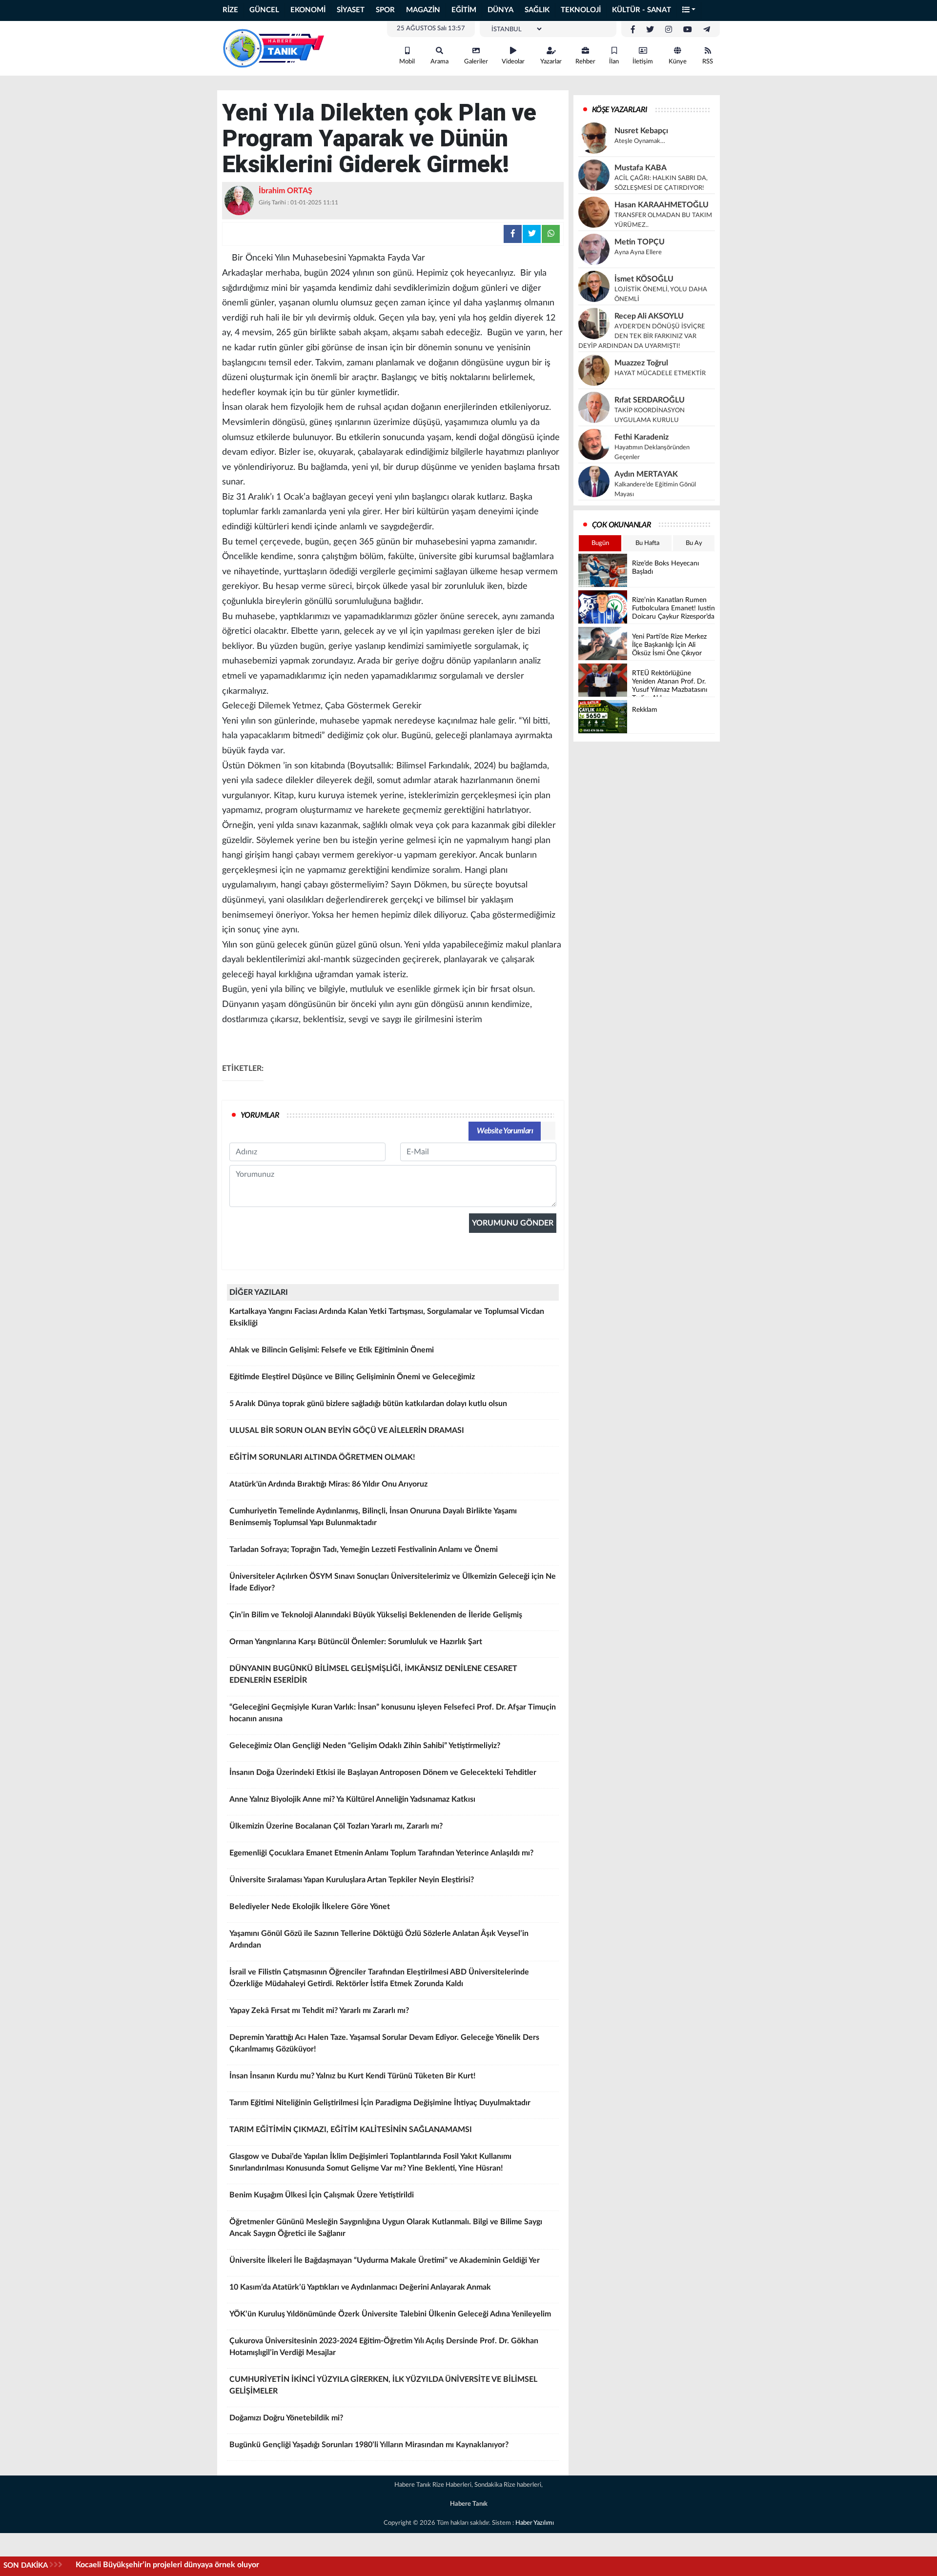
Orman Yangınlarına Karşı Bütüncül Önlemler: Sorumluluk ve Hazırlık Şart (356, 1642)
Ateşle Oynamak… (640, 141)
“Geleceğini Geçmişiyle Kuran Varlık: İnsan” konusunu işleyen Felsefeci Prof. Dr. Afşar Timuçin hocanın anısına (393, 1713)
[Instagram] (669, 30)
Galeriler (476, 62)
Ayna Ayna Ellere (638, 252)
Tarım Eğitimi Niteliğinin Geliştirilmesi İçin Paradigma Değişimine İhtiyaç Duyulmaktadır (380, 2103)
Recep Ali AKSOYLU (649, 316)
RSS (708, 62)
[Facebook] (633, 30)
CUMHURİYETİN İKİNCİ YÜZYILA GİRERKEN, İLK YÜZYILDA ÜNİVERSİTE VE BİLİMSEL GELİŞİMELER (383, 2385)
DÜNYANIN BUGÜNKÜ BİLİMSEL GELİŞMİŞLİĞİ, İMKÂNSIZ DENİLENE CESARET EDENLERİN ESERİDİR (373, 1674)
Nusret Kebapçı (641, 131)
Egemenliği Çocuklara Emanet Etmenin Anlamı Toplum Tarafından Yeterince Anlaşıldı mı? (381, 1853)
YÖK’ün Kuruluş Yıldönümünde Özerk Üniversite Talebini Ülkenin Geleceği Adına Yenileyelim (390, 2314)
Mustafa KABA (641, 168)
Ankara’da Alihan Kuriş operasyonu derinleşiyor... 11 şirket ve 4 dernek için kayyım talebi (229, 2565)
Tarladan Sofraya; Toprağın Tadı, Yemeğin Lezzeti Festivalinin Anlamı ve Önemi (364, 1550)
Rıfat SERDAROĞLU (650, 400)
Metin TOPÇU (640, 242)
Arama (439, 62)
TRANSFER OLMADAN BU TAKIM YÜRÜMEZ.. (663, 220)
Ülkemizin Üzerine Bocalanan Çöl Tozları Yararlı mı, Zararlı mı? (336, 1826)
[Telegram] (707, 30)
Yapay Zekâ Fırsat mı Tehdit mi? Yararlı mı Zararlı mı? (319, 2011)
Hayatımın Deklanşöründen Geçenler (652, 453)
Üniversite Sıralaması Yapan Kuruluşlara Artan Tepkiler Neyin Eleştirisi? (352, 1880)
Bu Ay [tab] (694, 543)
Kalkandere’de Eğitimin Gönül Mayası (655, 490)
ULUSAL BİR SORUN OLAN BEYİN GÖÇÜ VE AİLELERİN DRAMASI (347, 1430)
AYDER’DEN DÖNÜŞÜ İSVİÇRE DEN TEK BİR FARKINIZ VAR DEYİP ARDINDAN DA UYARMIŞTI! (642, 336)
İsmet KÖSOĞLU (644, 279)
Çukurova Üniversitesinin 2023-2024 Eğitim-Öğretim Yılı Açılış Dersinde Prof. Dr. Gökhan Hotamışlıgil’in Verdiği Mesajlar (384, 2347)
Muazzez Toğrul (641, 363)
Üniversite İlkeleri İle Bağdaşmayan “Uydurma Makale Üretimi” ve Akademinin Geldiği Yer (385, 2260)
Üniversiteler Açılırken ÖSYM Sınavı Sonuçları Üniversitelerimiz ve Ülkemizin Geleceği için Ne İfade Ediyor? (393, 1582)
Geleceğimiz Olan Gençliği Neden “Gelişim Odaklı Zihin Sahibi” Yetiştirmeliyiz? (365, 1746)
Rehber (585, 62)
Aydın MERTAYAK (646, 474)
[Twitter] (650, 30)
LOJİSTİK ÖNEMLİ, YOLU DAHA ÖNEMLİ (661, 294)
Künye (678, 62)
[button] (689, 10)
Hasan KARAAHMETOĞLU (662, 205)
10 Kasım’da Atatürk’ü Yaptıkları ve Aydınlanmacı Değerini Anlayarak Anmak (360, 2287)
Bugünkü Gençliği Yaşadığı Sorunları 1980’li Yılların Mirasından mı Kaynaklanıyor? (369, 2445)
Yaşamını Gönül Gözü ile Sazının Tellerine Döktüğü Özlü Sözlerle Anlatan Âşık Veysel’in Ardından (379, 1939)
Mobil (407, 62)
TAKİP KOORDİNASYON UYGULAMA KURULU (650, 415)
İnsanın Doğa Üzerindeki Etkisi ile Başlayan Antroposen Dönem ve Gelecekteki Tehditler (383, 1772)
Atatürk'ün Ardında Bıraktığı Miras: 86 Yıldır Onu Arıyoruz (328, 1484)
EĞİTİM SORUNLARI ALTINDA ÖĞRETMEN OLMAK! (322, 1457)
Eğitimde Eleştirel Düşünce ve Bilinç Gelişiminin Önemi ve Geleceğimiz (352, 1377)
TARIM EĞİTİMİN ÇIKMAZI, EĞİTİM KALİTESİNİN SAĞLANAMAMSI (351, 2130)
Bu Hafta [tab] (647, 543)
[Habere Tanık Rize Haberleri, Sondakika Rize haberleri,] (273, 48)
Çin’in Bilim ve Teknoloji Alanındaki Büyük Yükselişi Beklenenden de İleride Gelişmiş (376, 1615)
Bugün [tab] (600, 543)
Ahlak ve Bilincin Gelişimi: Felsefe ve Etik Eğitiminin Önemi (332, 1350)
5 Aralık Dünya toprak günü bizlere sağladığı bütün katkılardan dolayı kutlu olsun (368, 1404)
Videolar (513, 62)
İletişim (643, 62)
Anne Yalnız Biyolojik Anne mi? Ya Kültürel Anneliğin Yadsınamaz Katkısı (352, 1799)
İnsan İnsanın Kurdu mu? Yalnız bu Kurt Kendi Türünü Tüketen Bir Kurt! (353, 2076)
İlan (614, 62)
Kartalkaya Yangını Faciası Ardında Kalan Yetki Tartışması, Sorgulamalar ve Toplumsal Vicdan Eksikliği (387, 1317)
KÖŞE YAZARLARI (620, 110)
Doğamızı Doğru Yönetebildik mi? (286, 2418)
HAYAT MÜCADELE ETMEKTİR (660, 373)
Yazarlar (551, 62)
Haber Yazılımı (535, 2523)
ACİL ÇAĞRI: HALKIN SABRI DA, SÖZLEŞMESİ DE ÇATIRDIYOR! (661, 183)
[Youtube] (688, 30)
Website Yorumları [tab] (505, 1131)
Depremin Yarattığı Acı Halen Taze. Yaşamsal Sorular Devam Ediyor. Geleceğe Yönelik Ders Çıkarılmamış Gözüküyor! (384, 2043)
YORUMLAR (260, 1115)
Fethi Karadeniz (642, 437)
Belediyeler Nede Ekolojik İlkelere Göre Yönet (310, 1907)
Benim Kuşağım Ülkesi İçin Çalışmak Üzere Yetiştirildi (322, 2195)
